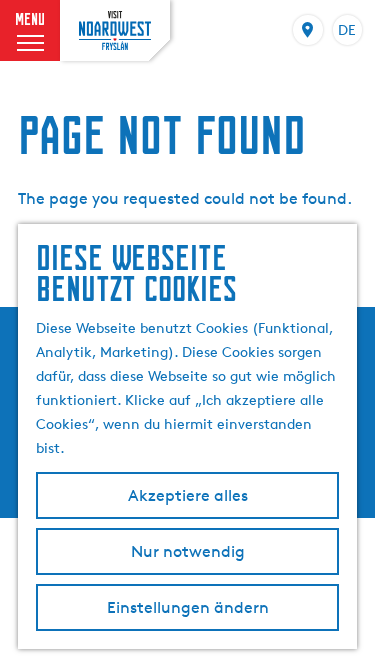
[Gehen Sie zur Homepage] (115, 30)
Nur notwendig (188, 551)
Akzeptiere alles (188, 495)
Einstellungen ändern (188, 607)
